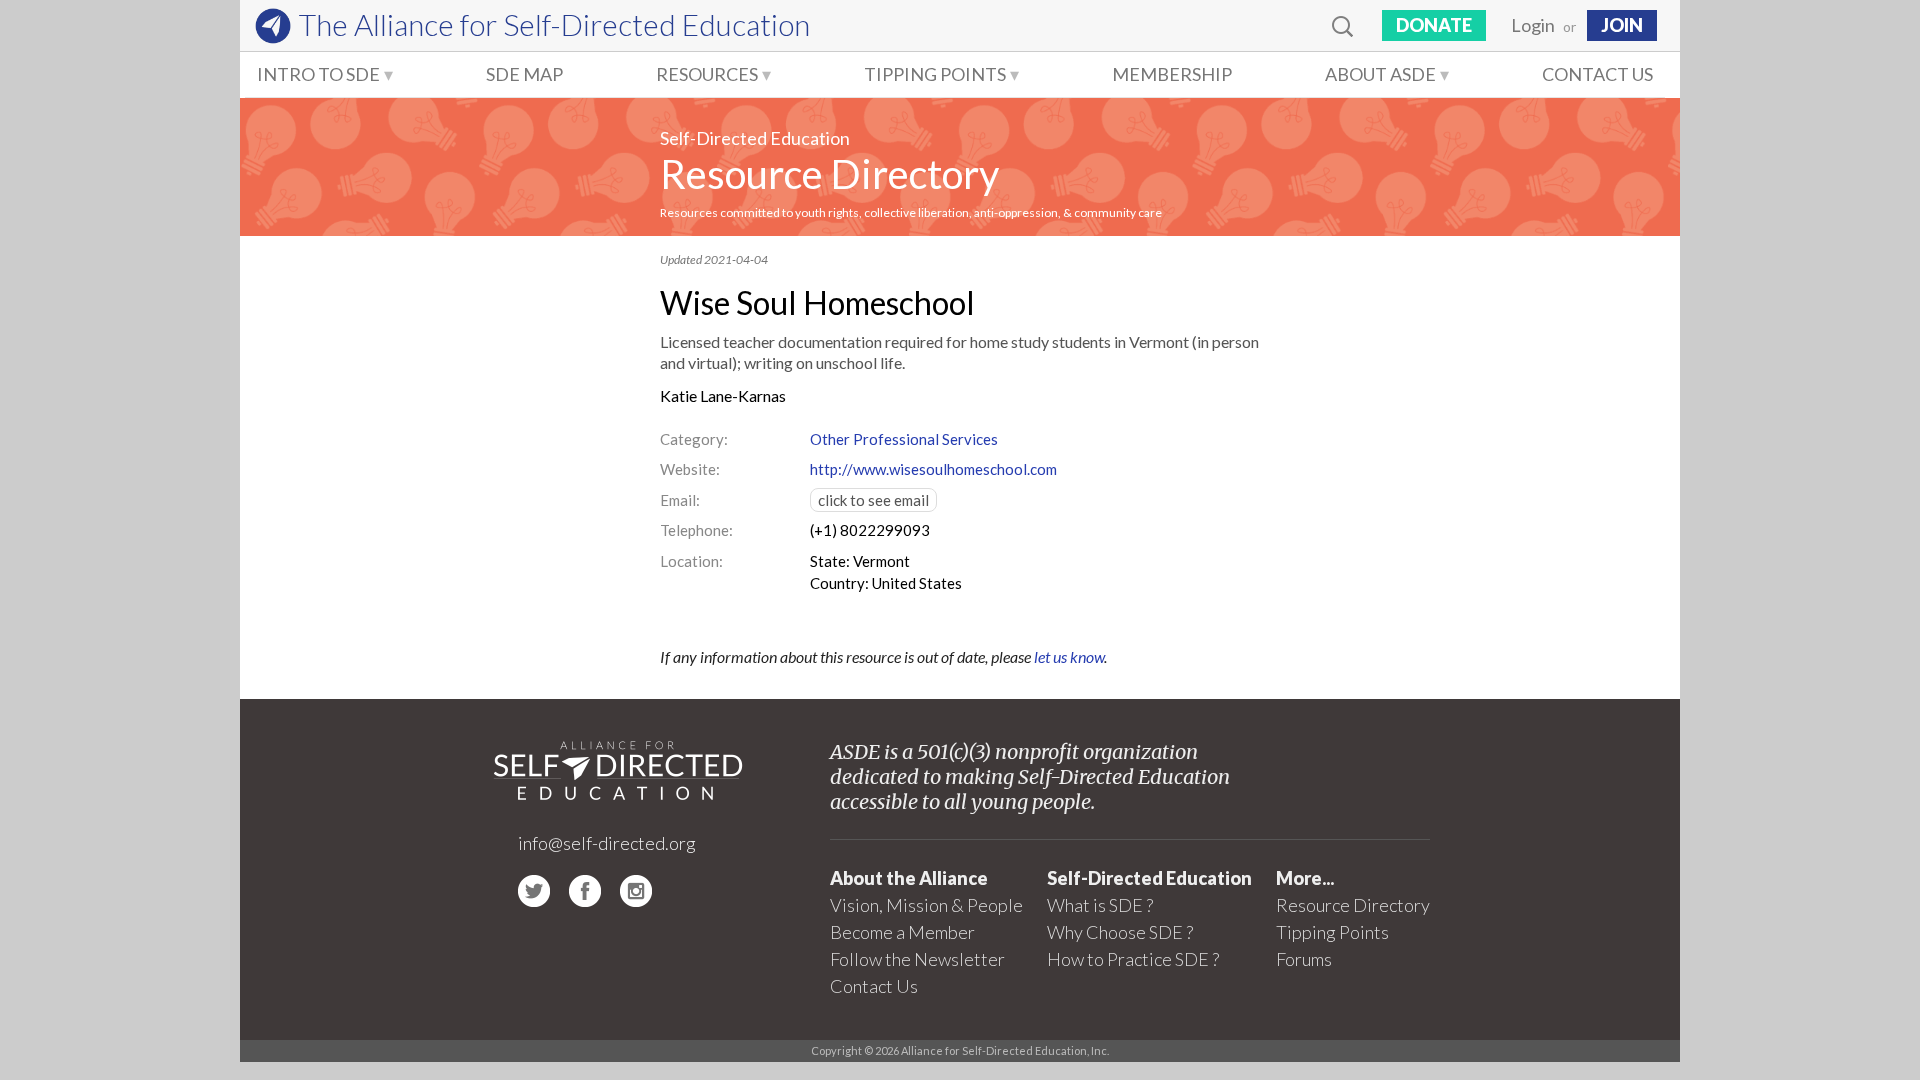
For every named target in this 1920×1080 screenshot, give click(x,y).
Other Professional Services (904, 439)
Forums (1304, 959)
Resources (707, 74)
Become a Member (902, 932)
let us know (1069, 656)
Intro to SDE (318, 74)
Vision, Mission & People (926, 905)
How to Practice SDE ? (1133, 959)
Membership (1172, 74)
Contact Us (1597, 74)
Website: (690, 469)
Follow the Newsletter (917, 959)
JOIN (1622, 25)
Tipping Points (935, 74)
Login (1533, 25)
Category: (694, 439)
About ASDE (1380, 74)
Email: (680, 500)
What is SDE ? (1100, 905)
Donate (1434, 25)
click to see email (873, 500)
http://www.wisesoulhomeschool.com (933, 469)
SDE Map (524, 74)
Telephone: (696, 530)
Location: (691, 561)
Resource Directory (829, 174)
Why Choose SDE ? (1120, 932)
